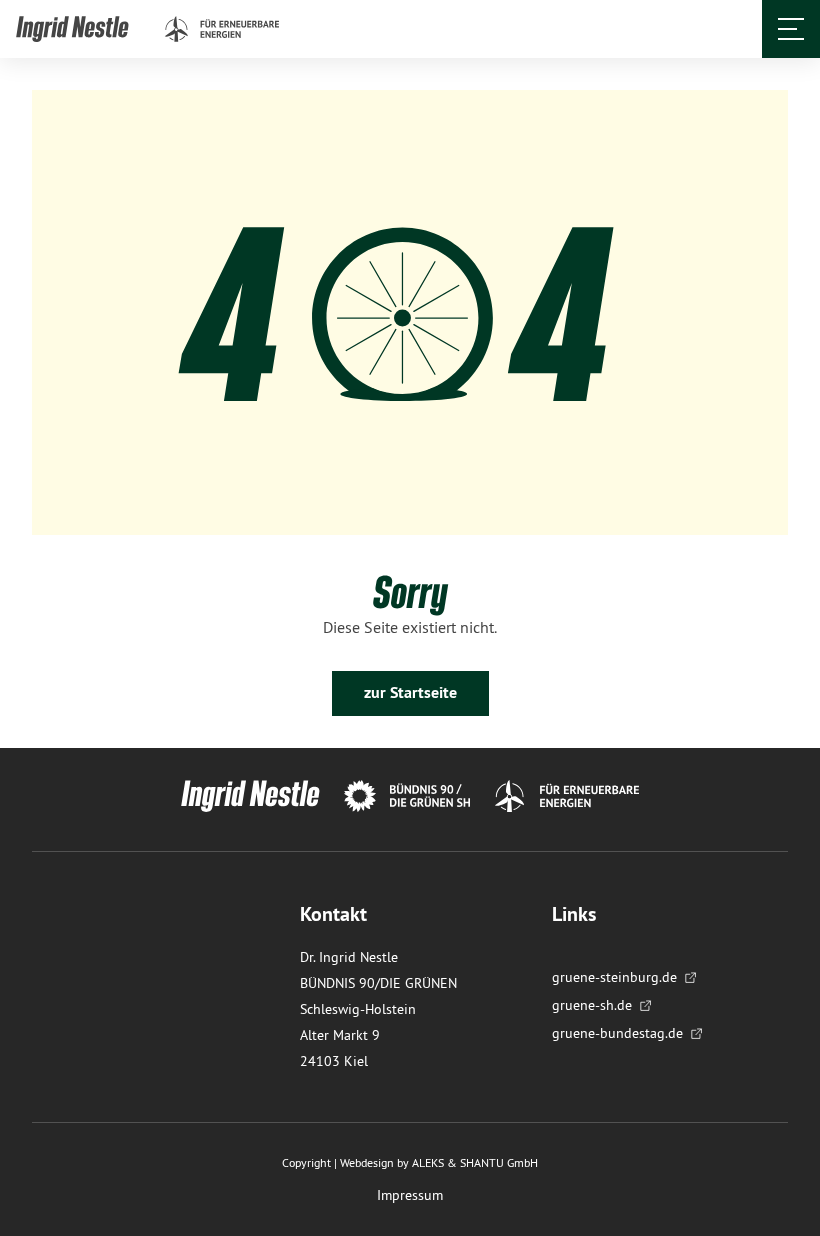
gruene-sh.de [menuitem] (592, 1005)
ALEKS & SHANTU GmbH (475, 1162)
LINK (33, 27)
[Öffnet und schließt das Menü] (791, 29)
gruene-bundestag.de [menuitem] (617, 1033)
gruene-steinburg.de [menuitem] (614, 977)
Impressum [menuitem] (410, 1195)
